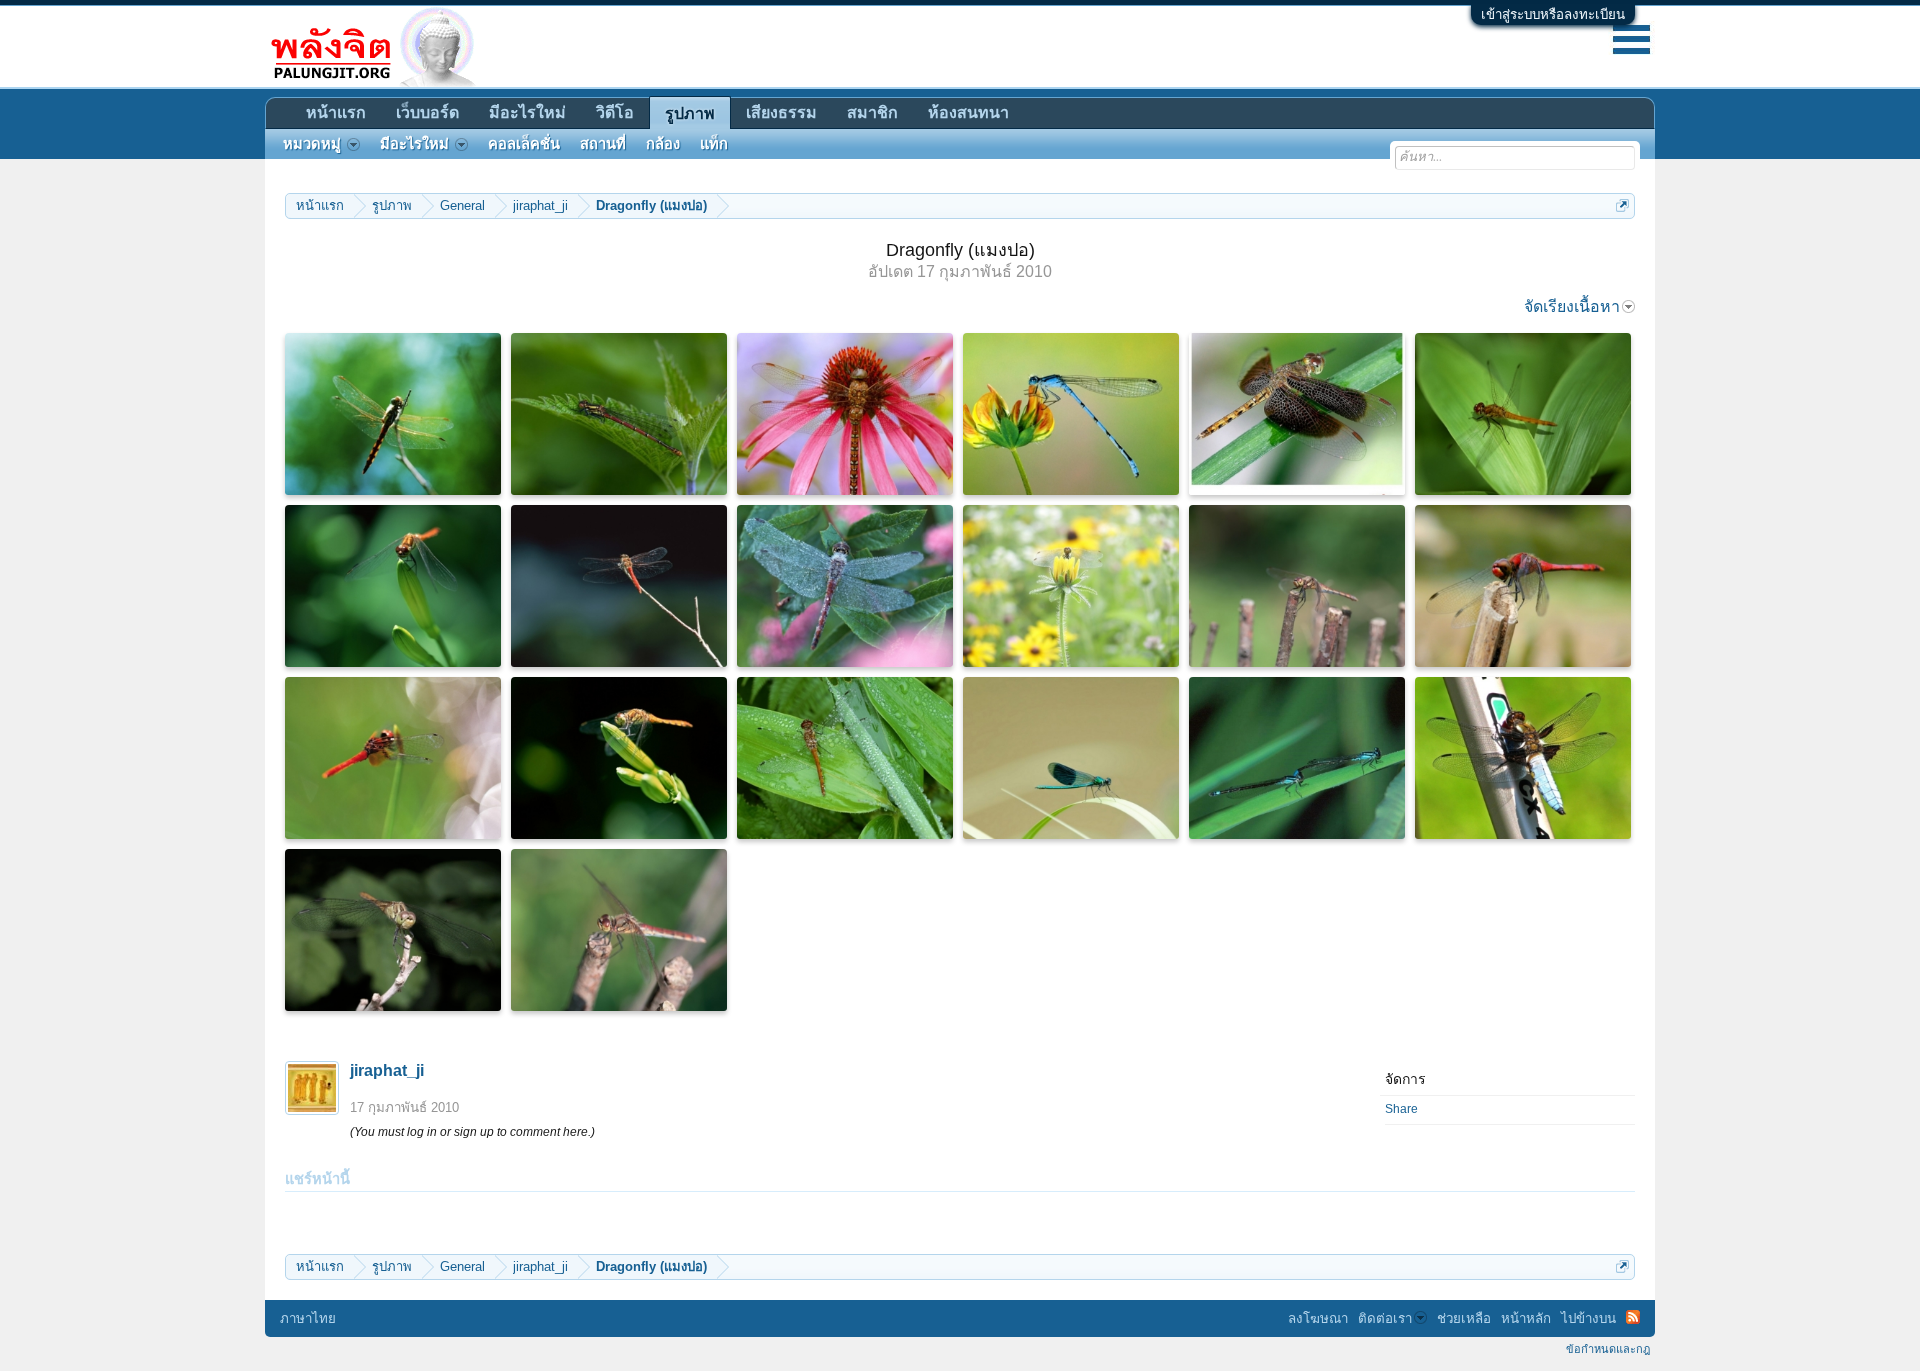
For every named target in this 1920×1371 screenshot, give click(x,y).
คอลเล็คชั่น (524, 144)
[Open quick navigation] (1622, 205)
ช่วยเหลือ (1464, 1318)
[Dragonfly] (393, 414)
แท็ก (714, 144)
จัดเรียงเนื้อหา (1572, 306)
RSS (1633, 1317)
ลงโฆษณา (1318, 1318)
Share (1401, 1109)
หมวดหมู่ (312, 144)
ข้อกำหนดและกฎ (1608, 1349)
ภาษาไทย (308, 1318)
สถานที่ (603, 144)
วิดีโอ (615, 112)
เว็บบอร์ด (427, 112)
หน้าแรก (336, 112)
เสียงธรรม (781, 112)
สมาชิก (872, 112)
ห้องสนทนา (968, 112)
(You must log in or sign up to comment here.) (472, 1132)
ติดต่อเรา (1385, 1318)
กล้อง (663, 144)
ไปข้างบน (1588, 1318)
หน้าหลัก (1526, 1318)
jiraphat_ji (387, 1070)
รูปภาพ (690, 113)
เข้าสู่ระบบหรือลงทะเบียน (1553, 14)
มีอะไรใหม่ (527, 112)
